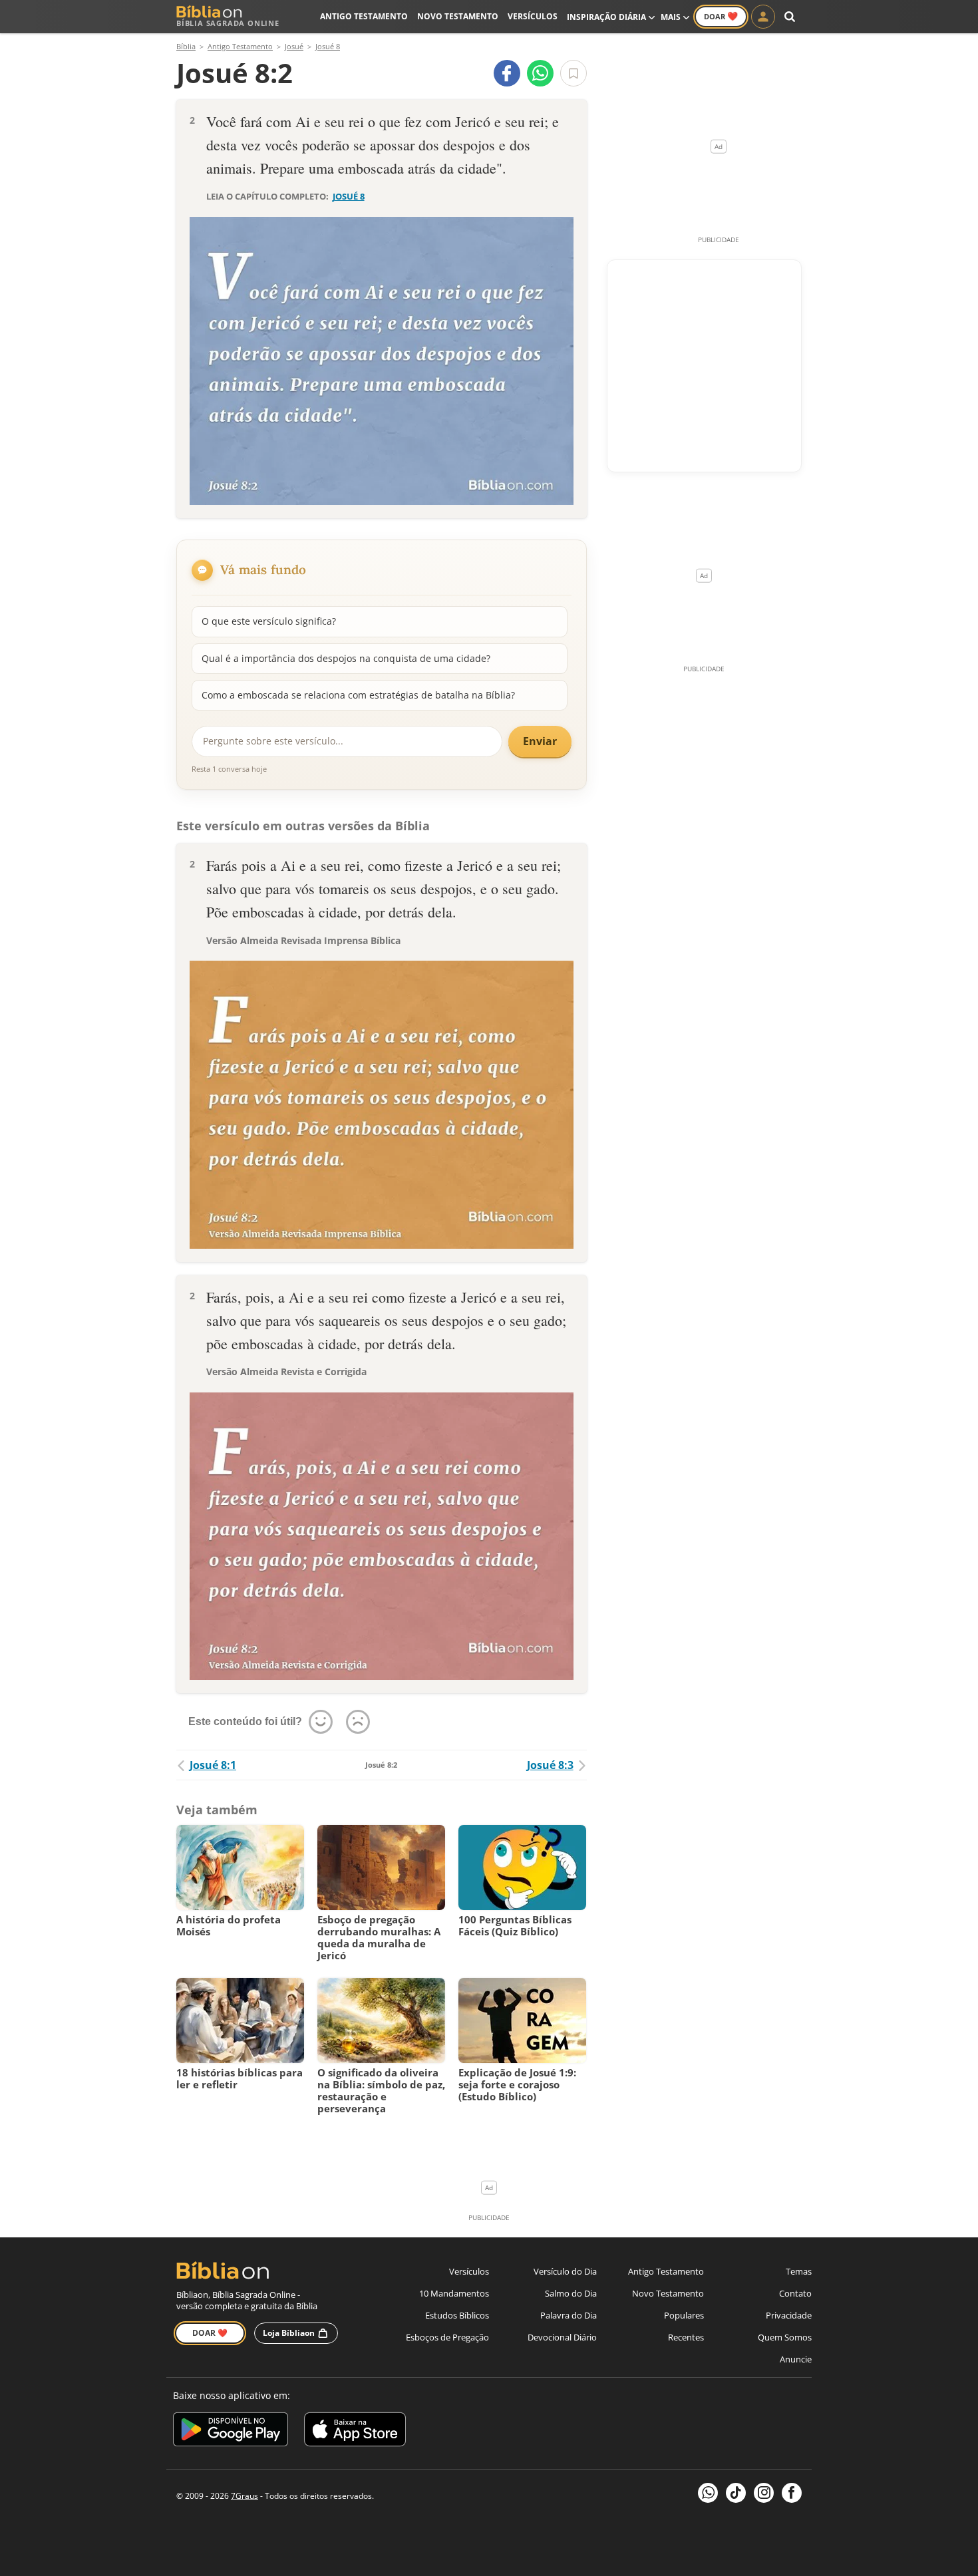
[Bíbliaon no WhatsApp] (708, 2493)
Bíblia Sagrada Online (228, 23)
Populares (684, 2315)
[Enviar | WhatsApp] (540, 73)
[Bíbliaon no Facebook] (792, 2493)
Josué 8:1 (213, 1765)
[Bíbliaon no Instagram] (764, 2493)
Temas (799, 2271)
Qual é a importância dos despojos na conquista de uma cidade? (346, 658)
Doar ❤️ (210, 2333)
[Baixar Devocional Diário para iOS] (355, 2431)
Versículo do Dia (565, 2271)
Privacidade (789, 2315)
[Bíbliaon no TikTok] (736, 2493)
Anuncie (796, 2359)
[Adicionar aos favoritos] (573, 73)
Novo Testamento (458, 16)
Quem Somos (785, 2337)
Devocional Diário (562, 2337)
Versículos (533, 16)
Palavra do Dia (569, 2315)
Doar (721, 16)
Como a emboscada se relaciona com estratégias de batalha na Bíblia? (358, 695)
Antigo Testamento (364, 16)
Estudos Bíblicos (457, 2315)
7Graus (244, 2496)
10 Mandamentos (454, 2293)
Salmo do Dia (571, 2293)
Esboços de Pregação (447, 2337)
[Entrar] (763, 17)
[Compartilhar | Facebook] (507, 73)
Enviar (540, 741)
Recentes (686, 2337)
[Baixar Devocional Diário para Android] (231, 2431)
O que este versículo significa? (269, 621)
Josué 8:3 (550, 1765)
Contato (795, 2293)
